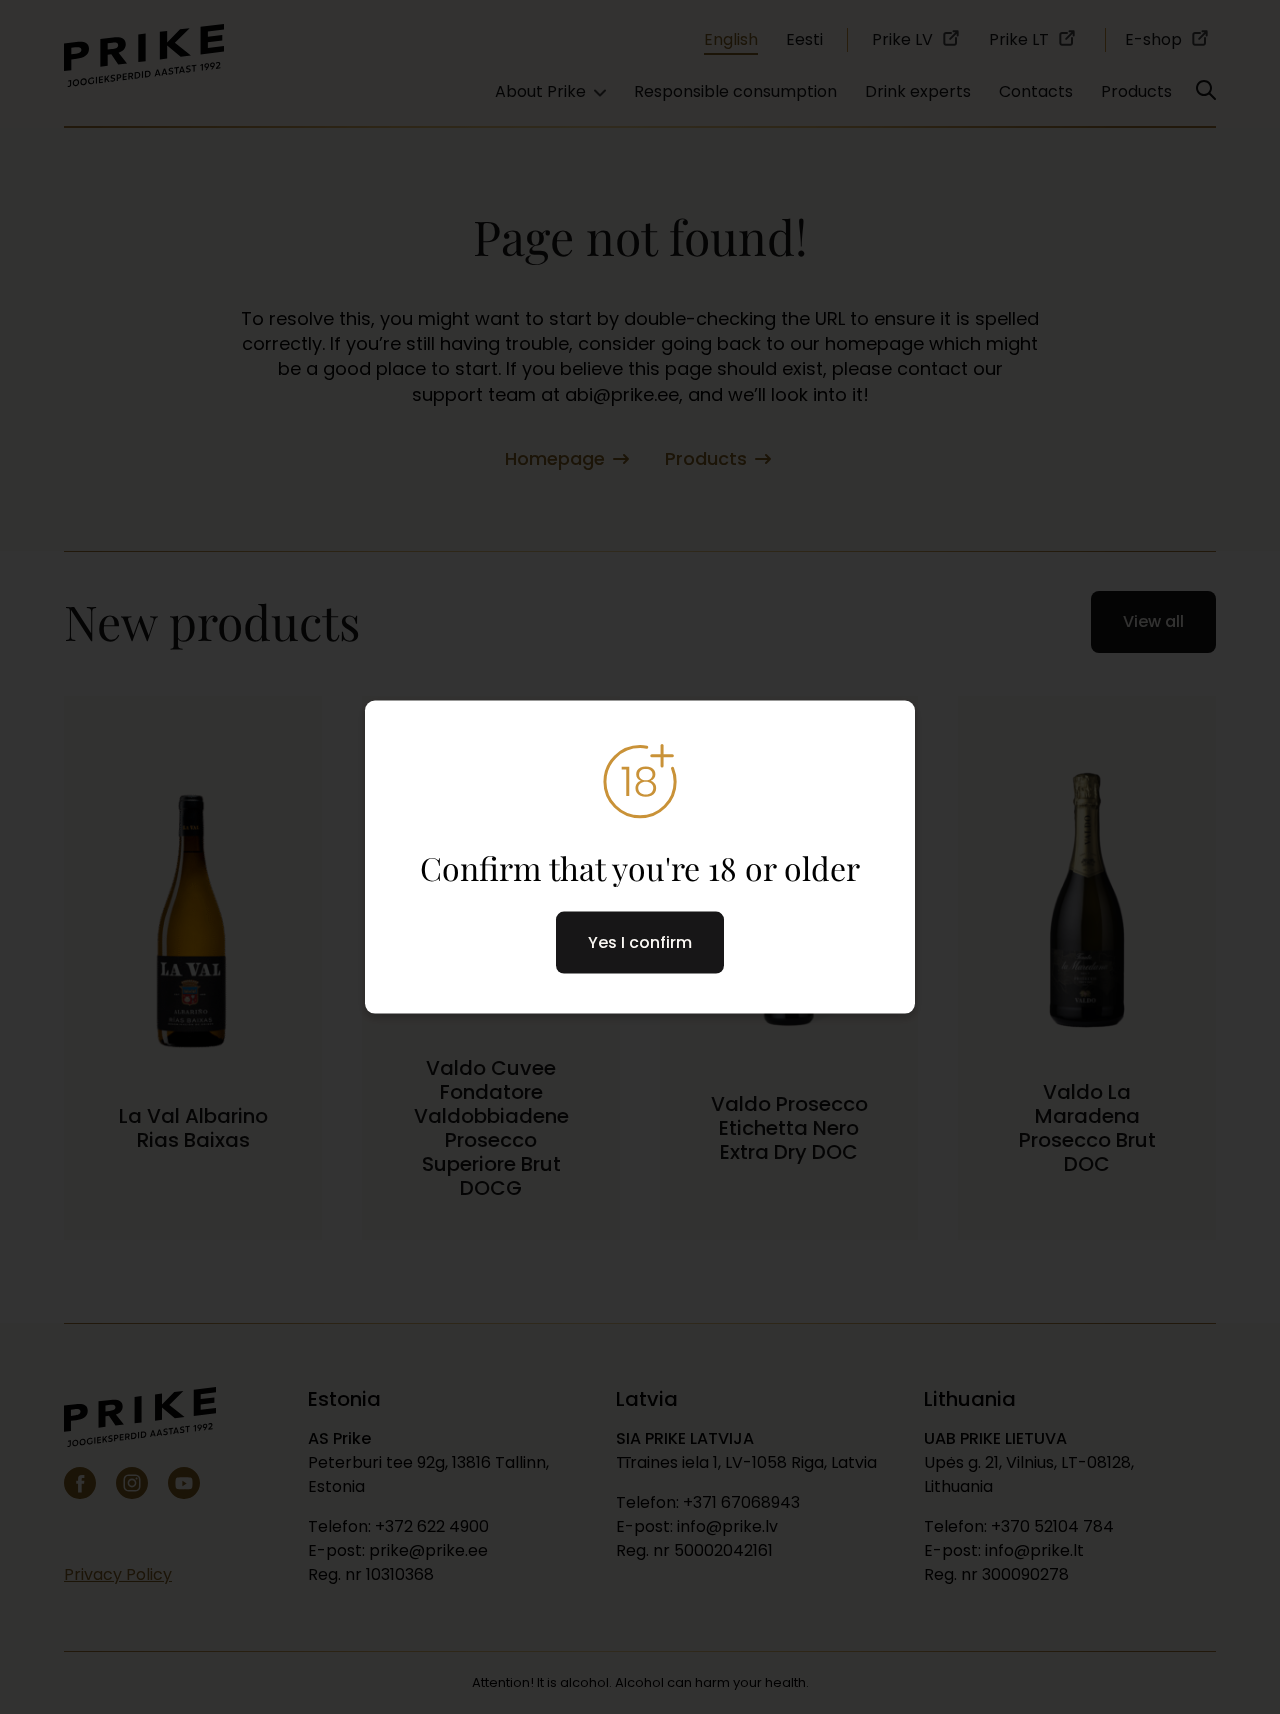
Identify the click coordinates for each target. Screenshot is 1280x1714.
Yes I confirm (640, 941)
